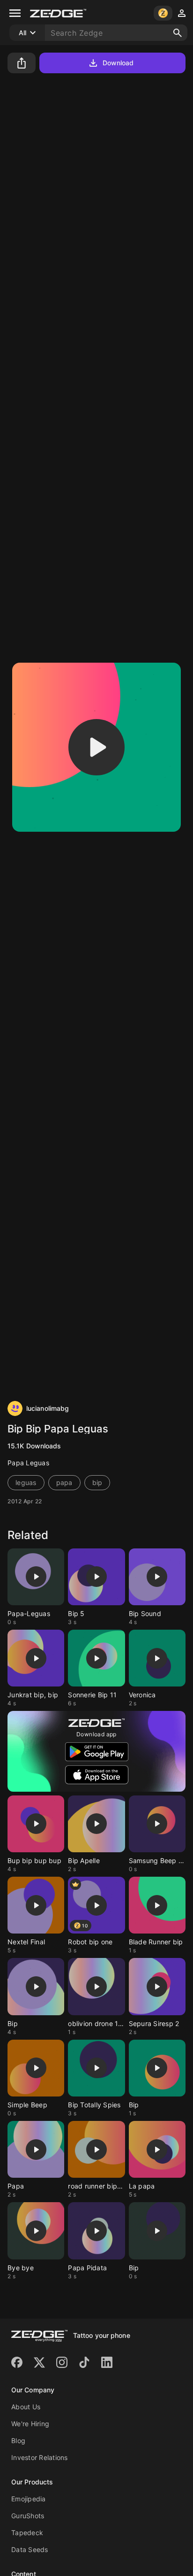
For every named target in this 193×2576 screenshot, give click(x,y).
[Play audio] (96, 747)
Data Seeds (30, 2549)
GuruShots (28, 2516)
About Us (26, 2407)
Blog (18, 2441)
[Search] (178, 33)
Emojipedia (29, 2499)
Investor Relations (40, 2457)
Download (118, 63)
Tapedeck (27, 2533)
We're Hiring (30, 2424)
